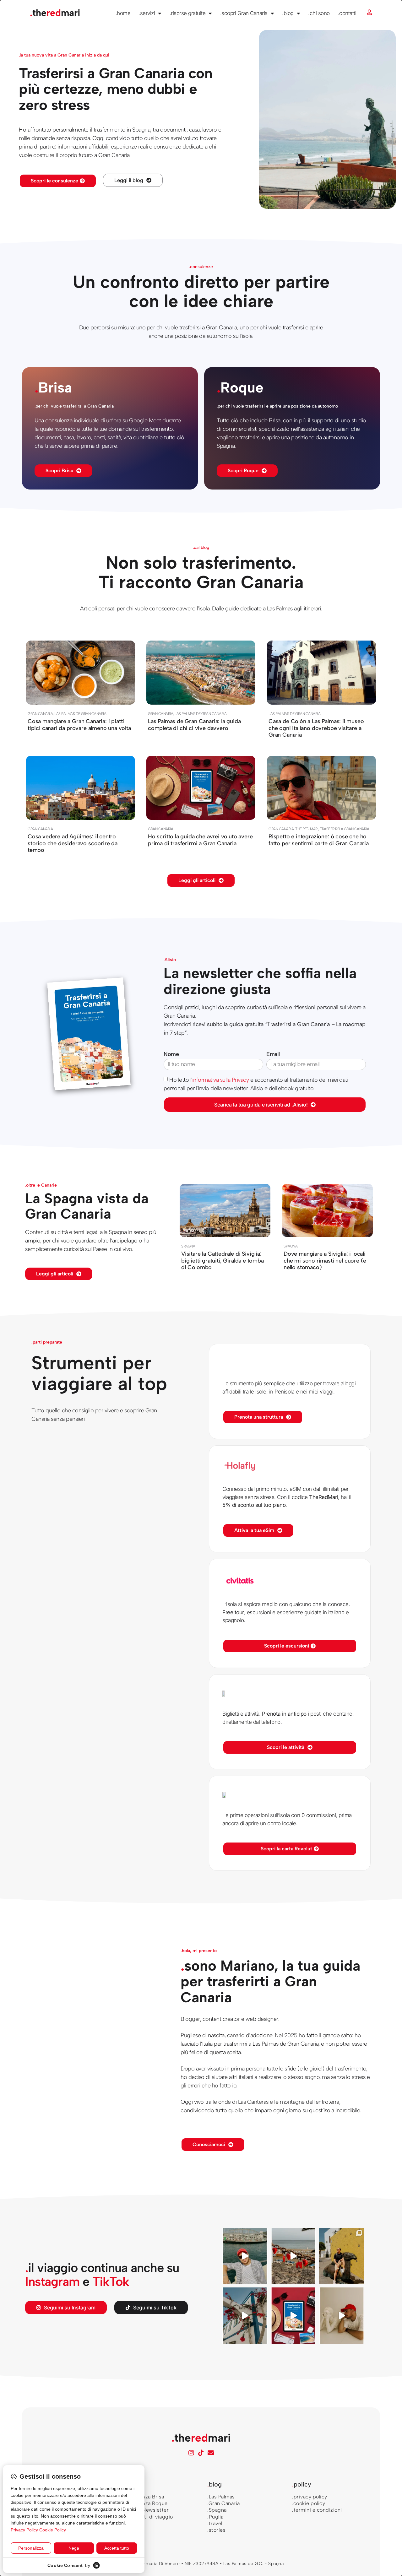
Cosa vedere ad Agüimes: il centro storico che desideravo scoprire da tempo (73, 843)
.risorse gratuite (188, 13)
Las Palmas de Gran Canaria (80, 713)
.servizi (147, 13)
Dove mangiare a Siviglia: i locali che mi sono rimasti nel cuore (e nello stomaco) (325, 1260)
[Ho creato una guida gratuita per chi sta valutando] (293, 2316)
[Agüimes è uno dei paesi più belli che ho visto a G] (342, 2256)
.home (123, 13)
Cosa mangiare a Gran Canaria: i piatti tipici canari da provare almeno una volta (79, 724)
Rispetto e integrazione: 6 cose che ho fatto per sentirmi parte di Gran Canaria (319, 840)
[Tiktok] (201, 2453)
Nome (171, 1054)
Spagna (188, 1246)
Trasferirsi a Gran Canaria (344, 829)
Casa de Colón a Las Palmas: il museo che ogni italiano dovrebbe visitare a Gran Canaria (316, 728)
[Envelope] (211, 2453)
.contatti (347, 13)
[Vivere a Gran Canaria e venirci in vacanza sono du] (245, 2256)
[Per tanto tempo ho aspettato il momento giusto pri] (342, 2316)
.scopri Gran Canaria (244, 13)
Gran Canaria (40, 713)
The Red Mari (307, 829)
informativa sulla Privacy (221, 1080)
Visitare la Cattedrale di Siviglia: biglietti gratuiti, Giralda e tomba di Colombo (223, 1260)
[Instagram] (191, 2453)
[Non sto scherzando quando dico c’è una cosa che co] (293, 2256)
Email (273, 1054)
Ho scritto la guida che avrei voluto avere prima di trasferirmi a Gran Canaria (200, 840)
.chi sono (319, 13)
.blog (288, 13)
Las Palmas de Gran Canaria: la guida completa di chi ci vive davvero (194, 724)
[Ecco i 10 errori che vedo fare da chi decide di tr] (245, 2316)
